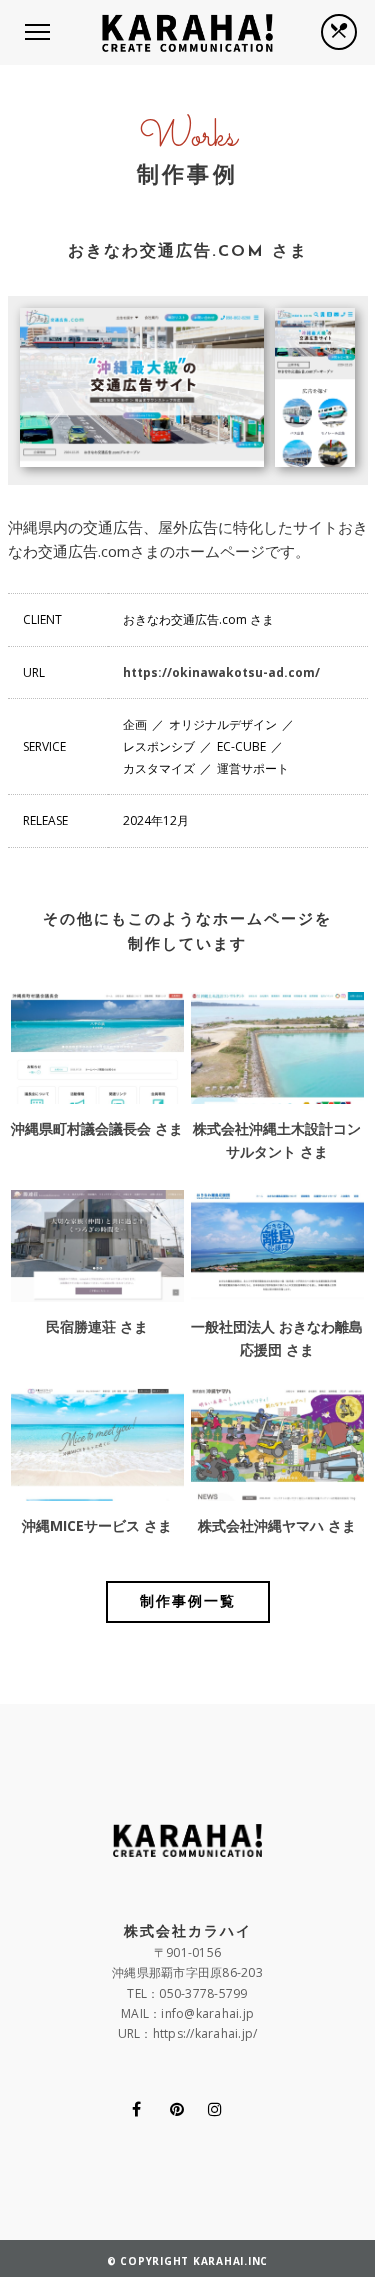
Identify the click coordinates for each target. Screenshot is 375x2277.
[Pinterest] (177, 2109)
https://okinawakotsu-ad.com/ (221, 672)
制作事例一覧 (188, 1602)
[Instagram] (215, 2109)
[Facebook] (136, 2109)
